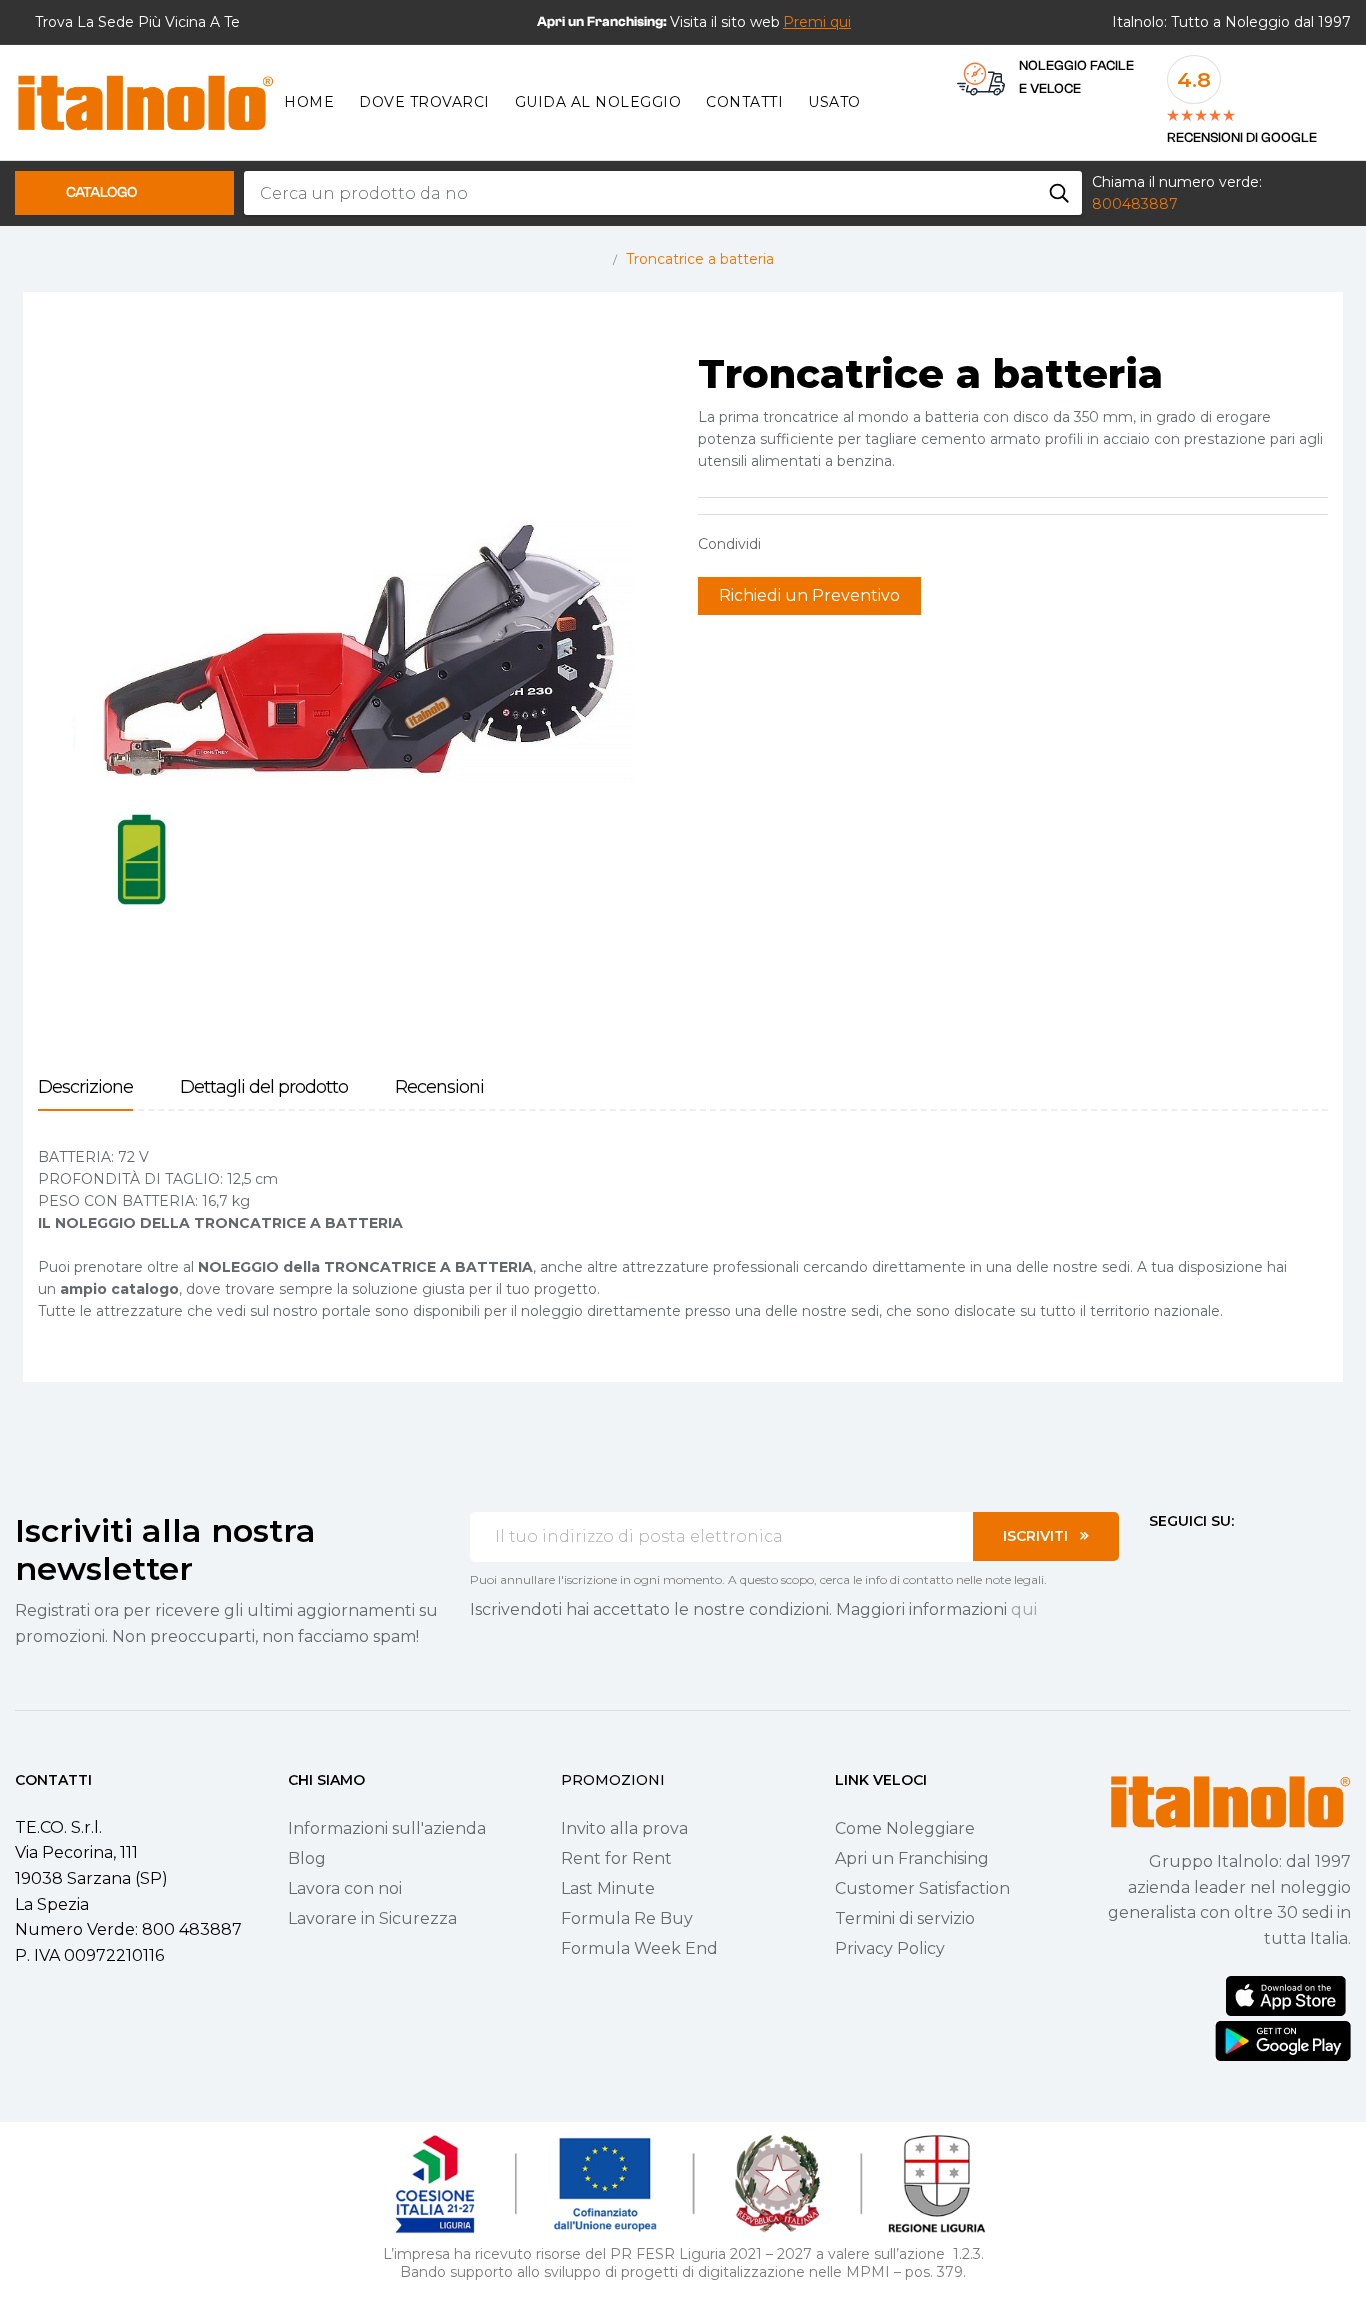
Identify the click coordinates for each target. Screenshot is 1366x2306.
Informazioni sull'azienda (387, 1828)
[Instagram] (1193, 1558)
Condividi (786, 544)
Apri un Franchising (912, 1858)
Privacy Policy (890, 1948)
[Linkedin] (1265, 1558)
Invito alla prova (624, 1828)
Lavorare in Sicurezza (372, 1918)
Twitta (817, 544)
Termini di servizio (905, 1918)
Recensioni (439, 1087)
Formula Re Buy (627, 1918)
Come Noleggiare (905, 1828)
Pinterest (848, 544)
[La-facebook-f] (1157, 1558)
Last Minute (608, 1888)
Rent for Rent (616, 1858)
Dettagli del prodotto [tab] (264, 1087)
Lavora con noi (345, 1888)
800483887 (1135, 204)
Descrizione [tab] (85, 1087)
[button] (817, 22)
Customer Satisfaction (922, 1888)
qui (1024, 1609)
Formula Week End (639, 1948)
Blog (307, 1858)
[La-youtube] (1229, 1558)
